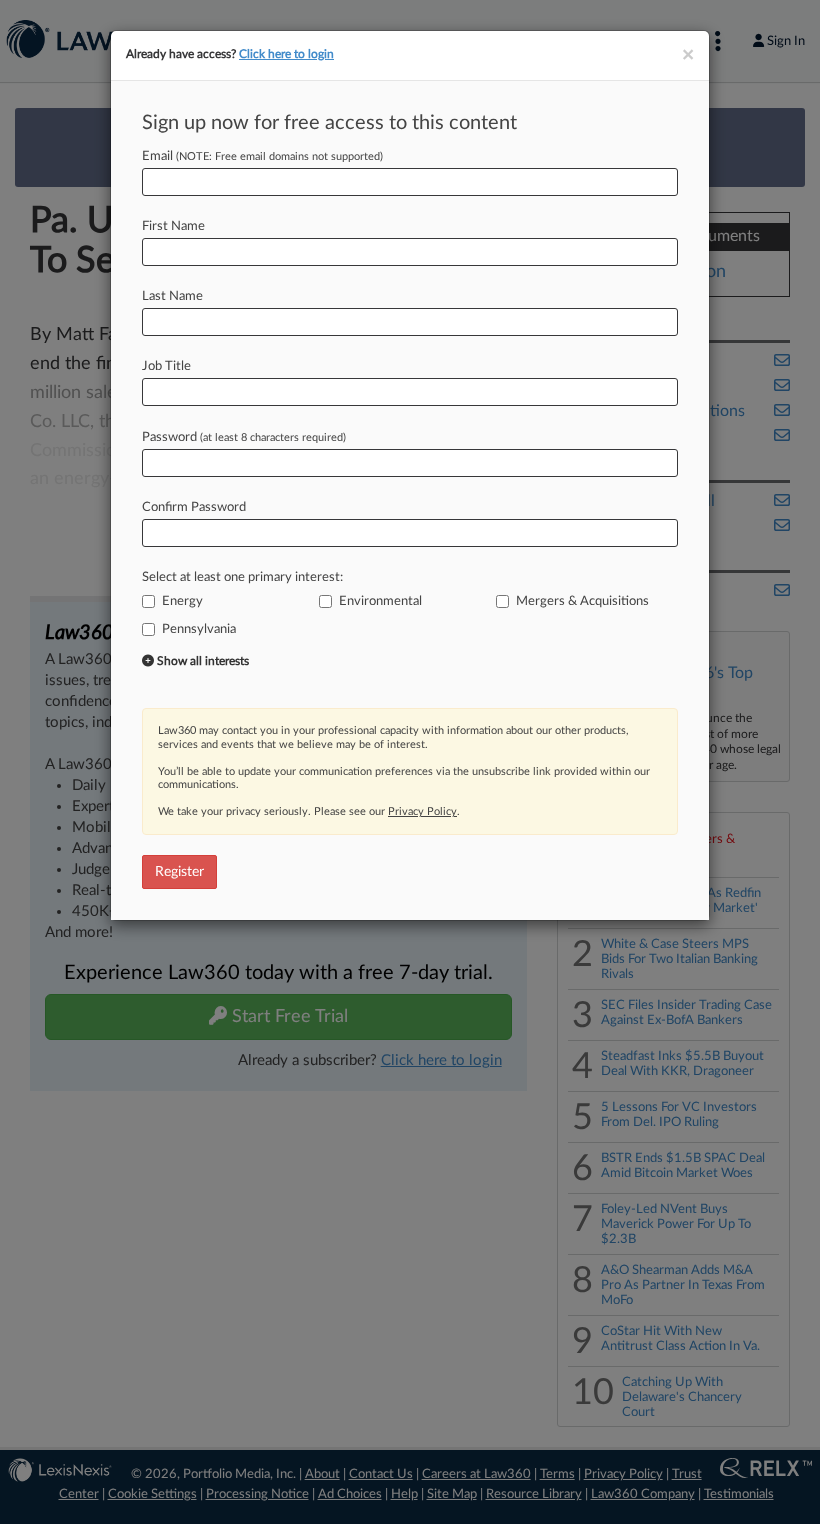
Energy (182, 601)
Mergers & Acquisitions (582, 601)
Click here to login (286, 54)
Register (179, 872)
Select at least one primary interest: (242, 577)
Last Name (172, 296)
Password (244, 437)
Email (262, 156)
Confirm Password (194, 507)
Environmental (380, 601)
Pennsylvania (199, 629)
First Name (173, 226)
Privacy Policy (422, 811)
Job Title (166, 366)
